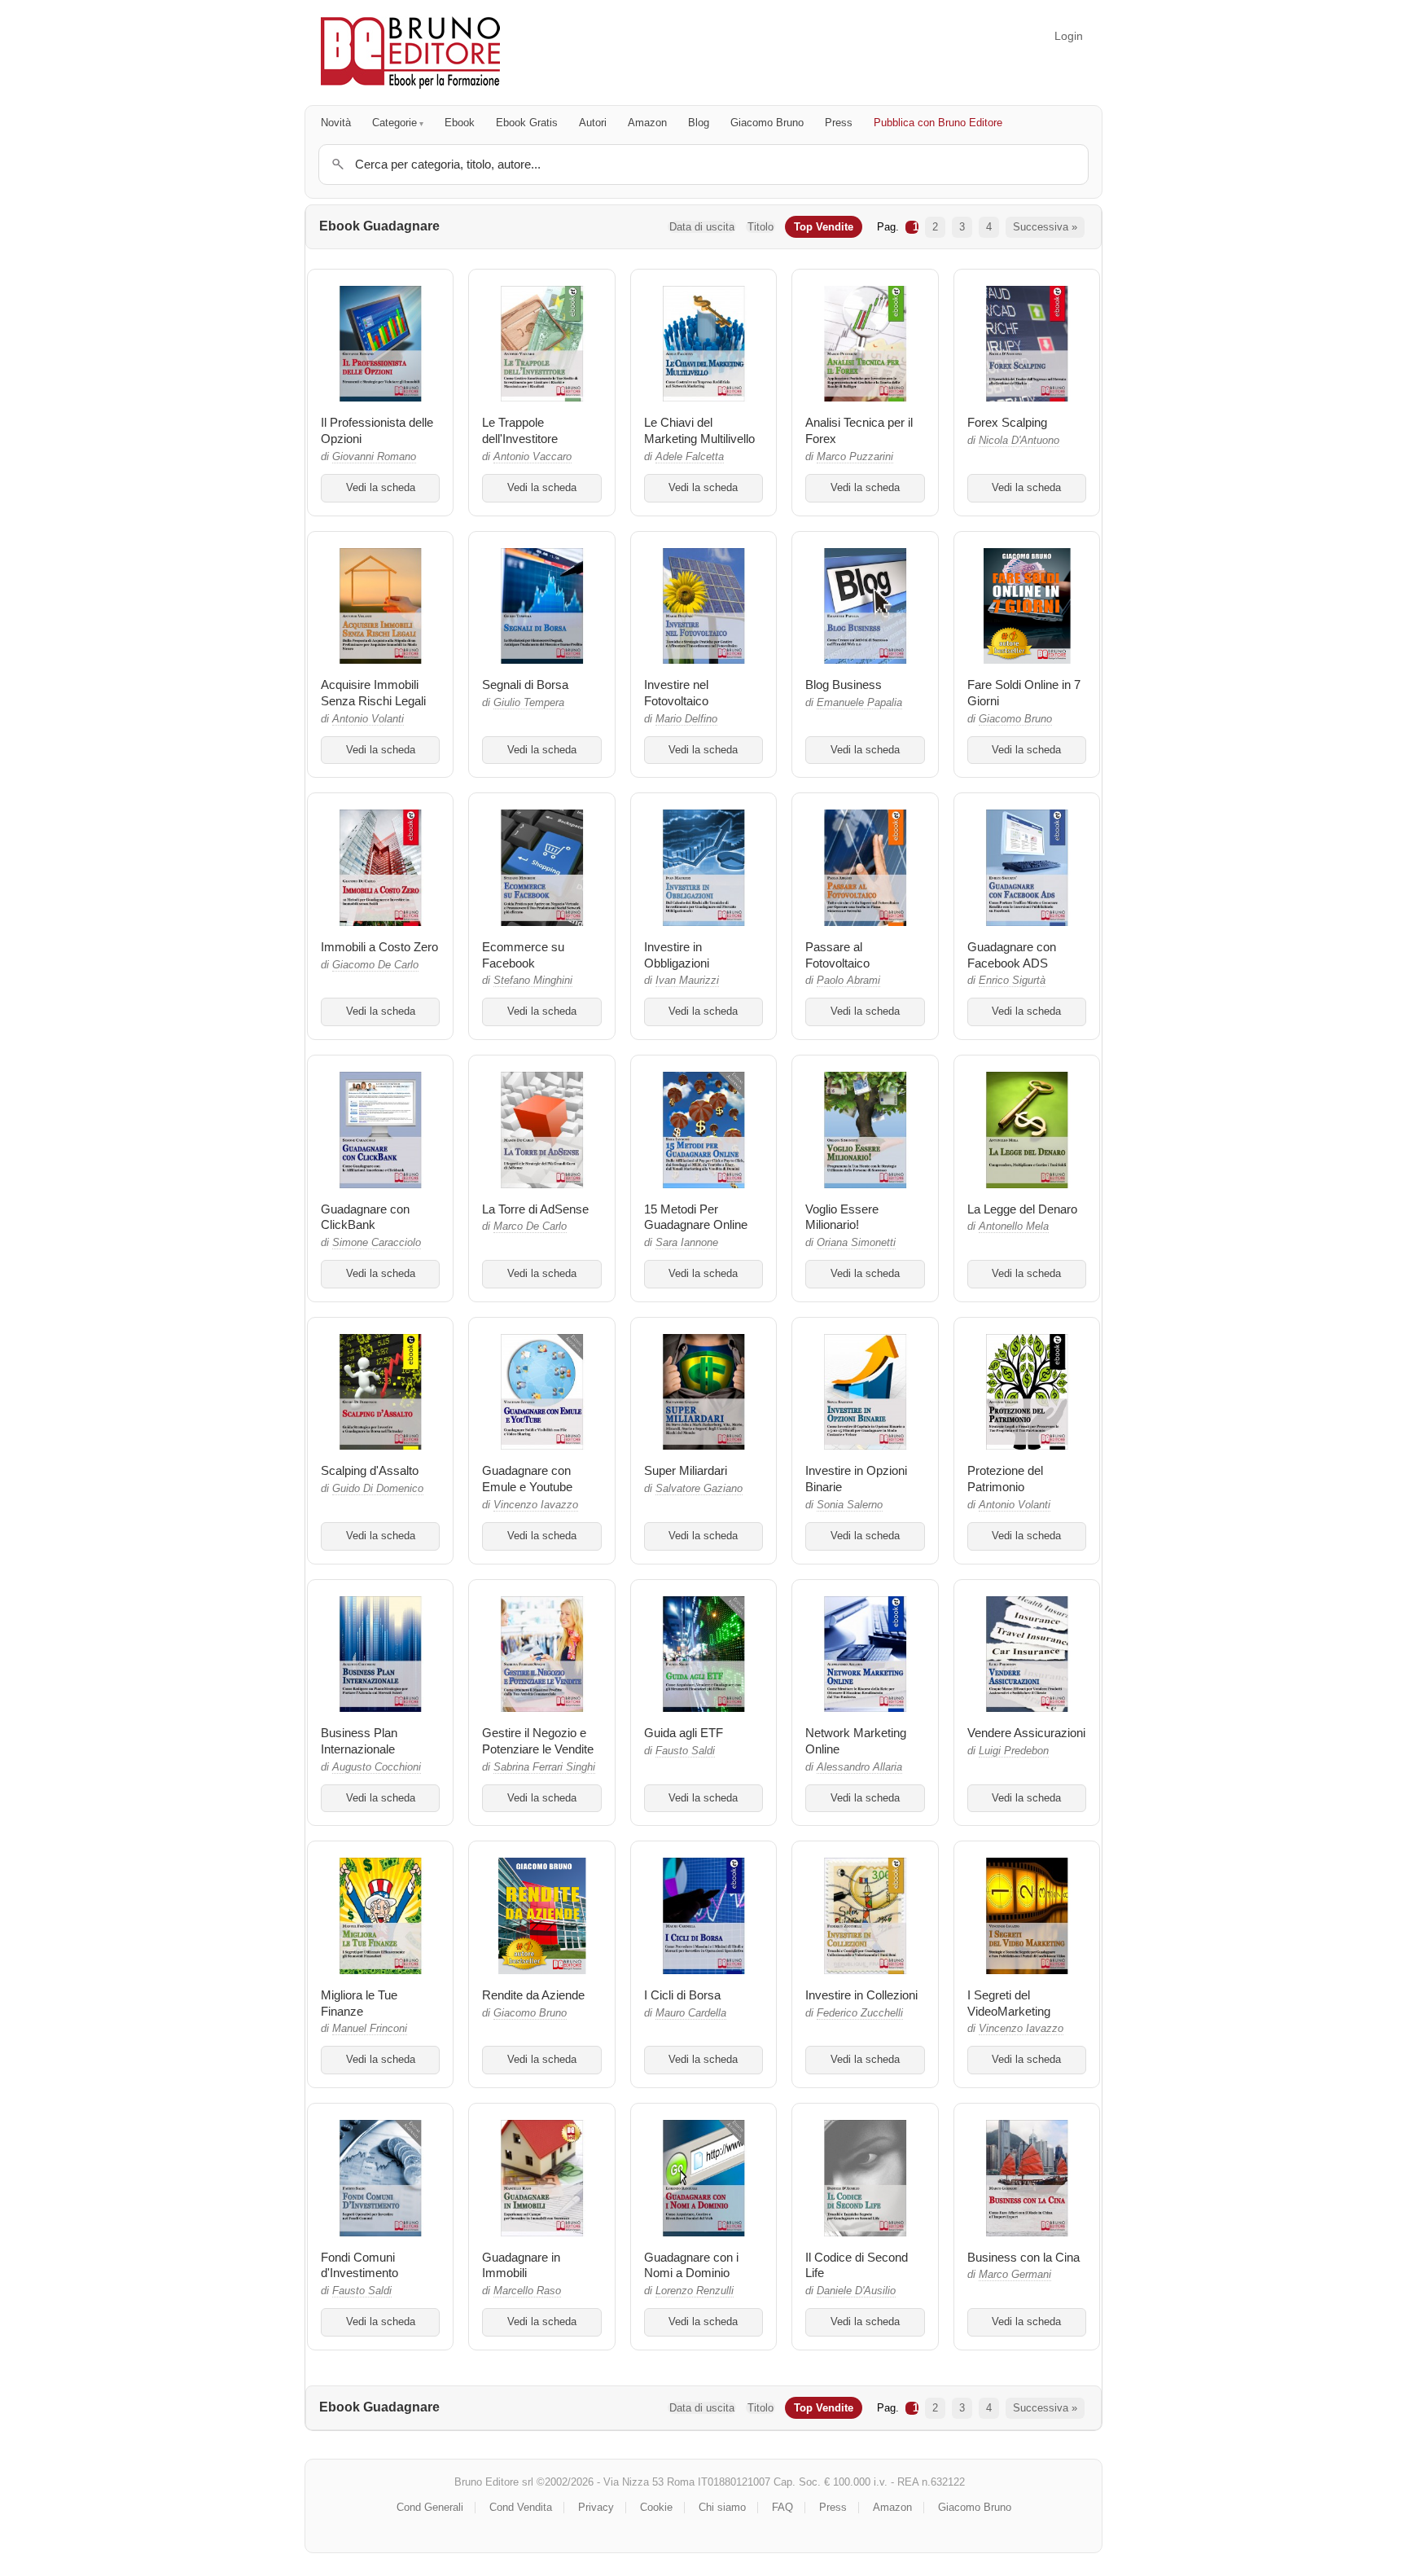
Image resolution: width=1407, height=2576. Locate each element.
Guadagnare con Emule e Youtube (527, 1479)
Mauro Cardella (691, 2013)
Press (839, 123)
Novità (336, 123)
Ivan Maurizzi (687, 981)
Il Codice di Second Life (857, 2265)
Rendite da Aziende (533, 1995)
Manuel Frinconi (370, 2029)
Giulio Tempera (529, 703)
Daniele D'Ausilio (856, 2291)
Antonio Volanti (368, 719)
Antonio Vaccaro (533, 457)
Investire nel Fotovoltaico (676, 693)
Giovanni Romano (374, 457)
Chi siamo (722, 2507)
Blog (699, 123)
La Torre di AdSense (535, 1209)
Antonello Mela (1014, 1227)
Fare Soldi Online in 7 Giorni (1024, 693)
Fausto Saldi (685, 1751)
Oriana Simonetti (856, 1243)
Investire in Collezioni (861, 1995)
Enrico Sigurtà (1012, 981)
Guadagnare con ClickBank (365, 1217)
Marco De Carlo (530, 1227)
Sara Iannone (687, 1243)
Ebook (460, 123)
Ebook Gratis (527, 123)
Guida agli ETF (684, 1733)
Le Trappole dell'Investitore (520, 430)
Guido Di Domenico (378, 1489)
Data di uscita (702, 227)
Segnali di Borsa (525, 685)
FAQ (782, 2507)
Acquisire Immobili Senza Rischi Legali (373, 693)
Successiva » (1045, 227)
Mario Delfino (686, 719)
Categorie (394, 123)
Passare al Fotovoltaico (837, 955)
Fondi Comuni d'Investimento (359, 2265)
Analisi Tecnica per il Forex (859, 430)
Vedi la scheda (381, 488)
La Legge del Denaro (1022, 1209)
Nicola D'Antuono (1019, 441)
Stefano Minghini (533, 981)
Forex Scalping (1007, 422)
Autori (593, 123)
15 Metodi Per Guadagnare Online (696, 1217)
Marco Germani (1015, 2275)
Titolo (760, 227)
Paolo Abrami (848, 981)
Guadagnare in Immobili (521, 2265)
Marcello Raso (527, 2291)
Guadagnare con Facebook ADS (1012, 955)
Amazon (647, 123)
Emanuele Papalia (859, 703)
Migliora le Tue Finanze (359, 2003)
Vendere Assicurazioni (1026, 1733)
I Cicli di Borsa (682, 1995)
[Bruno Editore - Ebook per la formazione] (410, 53)
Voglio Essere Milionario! (842, 1217)
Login (1069, 36)
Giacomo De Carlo (375, 965)
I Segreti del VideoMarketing (1009, 2003)
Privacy (596, 2507)
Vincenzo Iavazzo (536, 1505)
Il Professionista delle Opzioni (377, 430)
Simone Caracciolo (377, 1243)
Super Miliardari (686, 1470)
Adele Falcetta (690, 457)
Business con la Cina (1023, 2257)
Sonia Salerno (850, 1505)
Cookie (656, 2507)
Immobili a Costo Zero (379, 947)
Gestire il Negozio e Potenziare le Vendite (538, 1741)
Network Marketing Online (856, 1741)
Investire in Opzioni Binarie (856, 1479)
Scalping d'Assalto (370, 1470)
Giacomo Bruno (767, 123)
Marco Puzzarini (855, 457)
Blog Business (844, 685)
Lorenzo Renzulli (695, 2291)
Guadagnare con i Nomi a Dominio (691, 2265)
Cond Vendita (521, 2507)
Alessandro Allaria (859, 1767)
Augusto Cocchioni (377, 1767)
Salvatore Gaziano (699, 1489)
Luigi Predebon (1014, 1751)
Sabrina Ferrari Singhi (544, 1767)
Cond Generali (430, 2507)
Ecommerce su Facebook (523, 955)
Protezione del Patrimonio (1005, 1479)
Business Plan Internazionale (359, 1741)
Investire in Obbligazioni (677, 955)
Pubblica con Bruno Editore (938, 123)
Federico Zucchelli (860, 2013)
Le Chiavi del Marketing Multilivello (699, 430)
